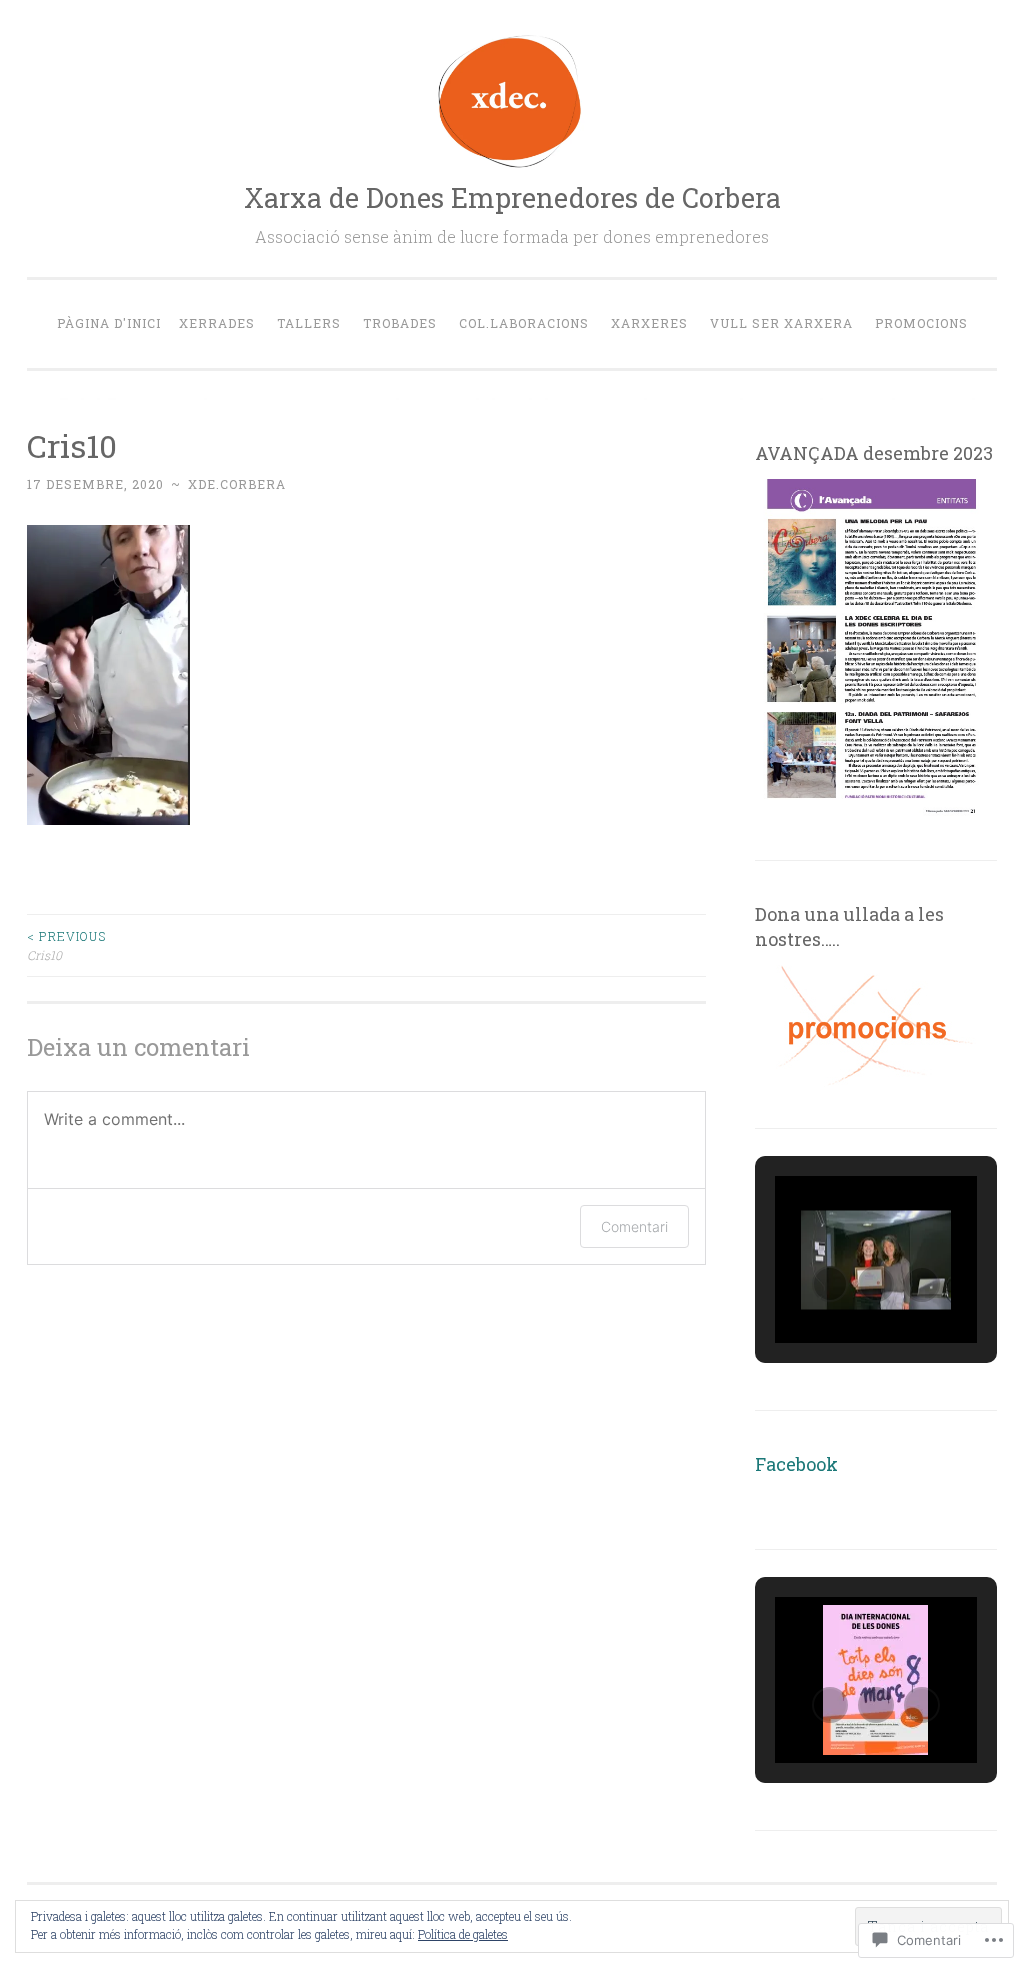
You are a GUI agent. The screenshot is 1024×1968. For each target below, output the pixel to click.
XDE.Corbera (237, 484)
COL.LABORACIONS (524, 323)
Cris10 (66, 945)
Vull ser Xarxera (781, 323)
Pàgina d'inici (109, 323)
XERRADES (217, 323)
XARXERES (649, 323)
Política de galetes (463, 1934)
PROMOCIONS (921, 323)
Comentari (634, 1226)
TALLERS (309, 323)
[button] (830, 1284)
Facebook (796, 1464)
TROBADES (400, 323)
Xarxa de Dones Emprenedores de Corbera (512, 197)
